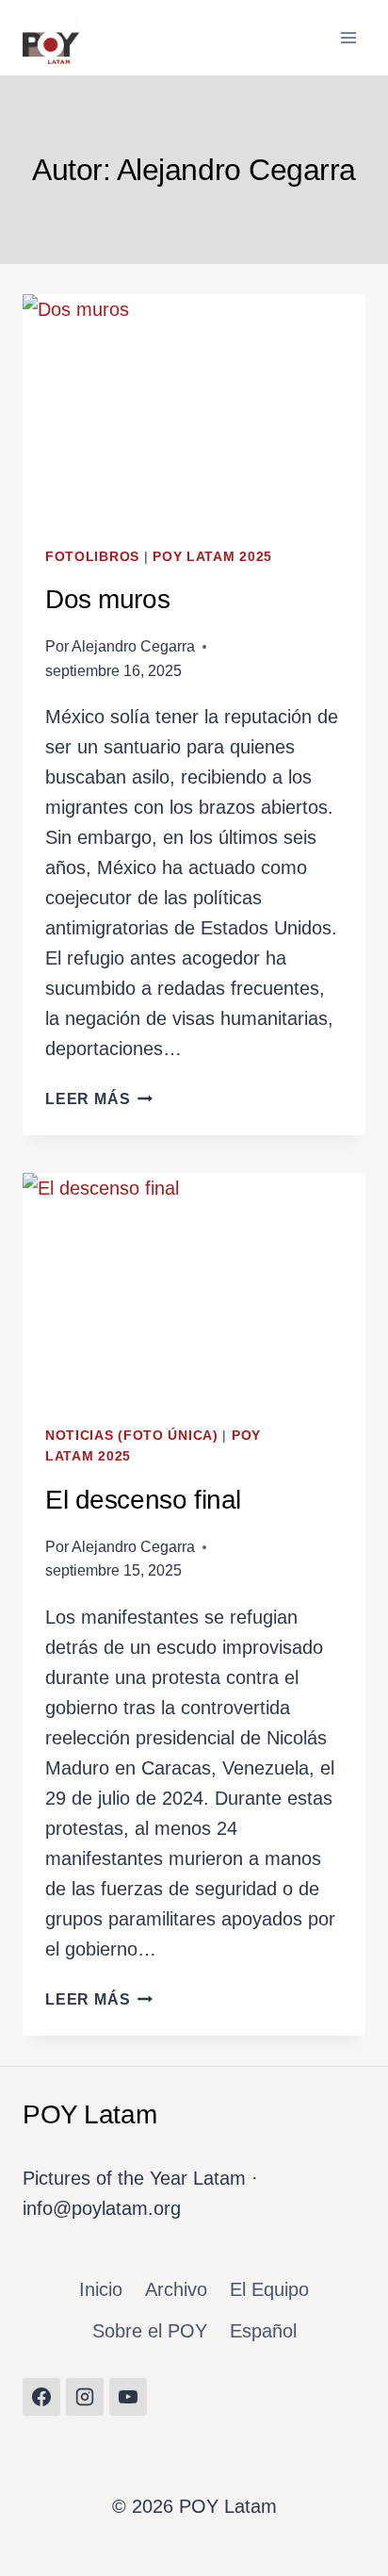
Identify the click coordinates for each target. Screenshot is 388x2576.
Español (263, 2331)
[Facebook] (41, 2397)
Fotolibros (92, 556)
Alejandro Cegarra (133, 646)
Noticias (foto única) (132, 1435)
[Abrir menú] (348, 37)
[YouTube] (128, 2397)
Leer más (99, 1099)
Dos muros (107, 599)
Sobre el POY (150, 2331)
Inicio (101, 2289)
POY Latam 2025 (212, 556)
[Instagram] (85, 2397)
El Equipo (269, 2289)
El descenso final (143, 1500)
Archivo (176, 2289)
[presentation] (194, 409)
